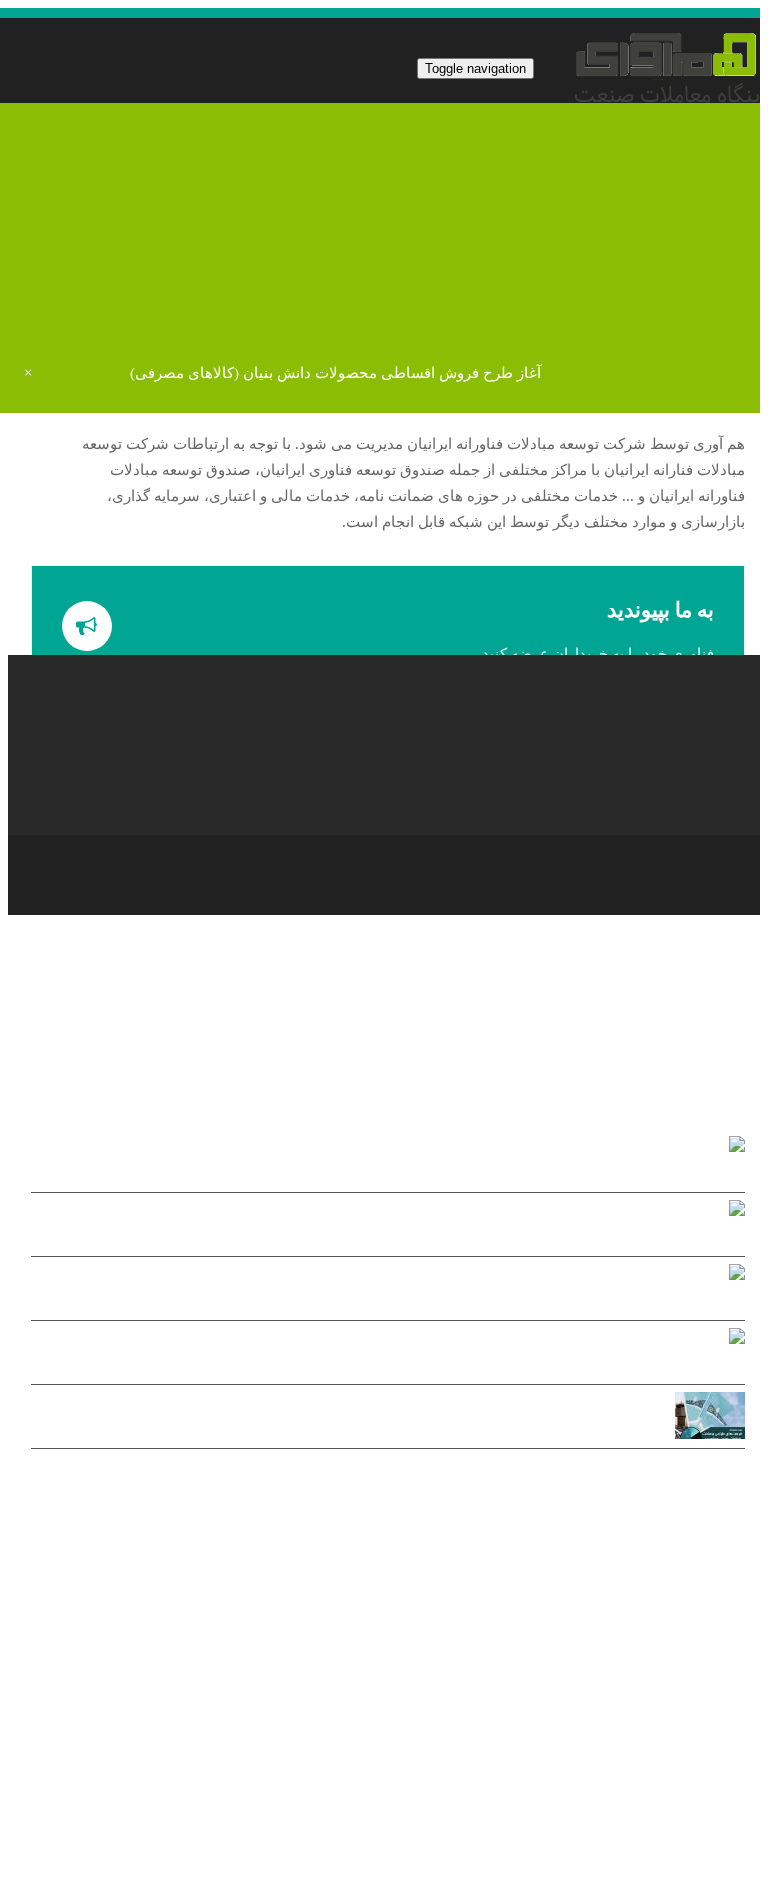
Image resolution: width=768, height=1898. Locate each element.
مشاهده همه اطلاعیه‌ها (673, 1477)
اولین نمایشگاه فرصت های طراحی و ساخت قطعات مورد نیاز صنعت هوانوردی (350, 1419)
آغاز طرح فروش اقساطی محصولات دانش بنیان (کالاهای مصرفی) (335, 373)
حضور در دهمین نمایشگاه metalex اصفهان (366, 1355)
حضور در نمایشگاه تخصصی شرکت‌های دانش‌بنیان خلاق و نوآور (366, 1291)
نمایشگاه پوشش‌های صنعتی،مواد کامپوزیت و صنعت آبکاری (366, 1227)
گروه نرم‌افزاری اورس (500, 1857)
